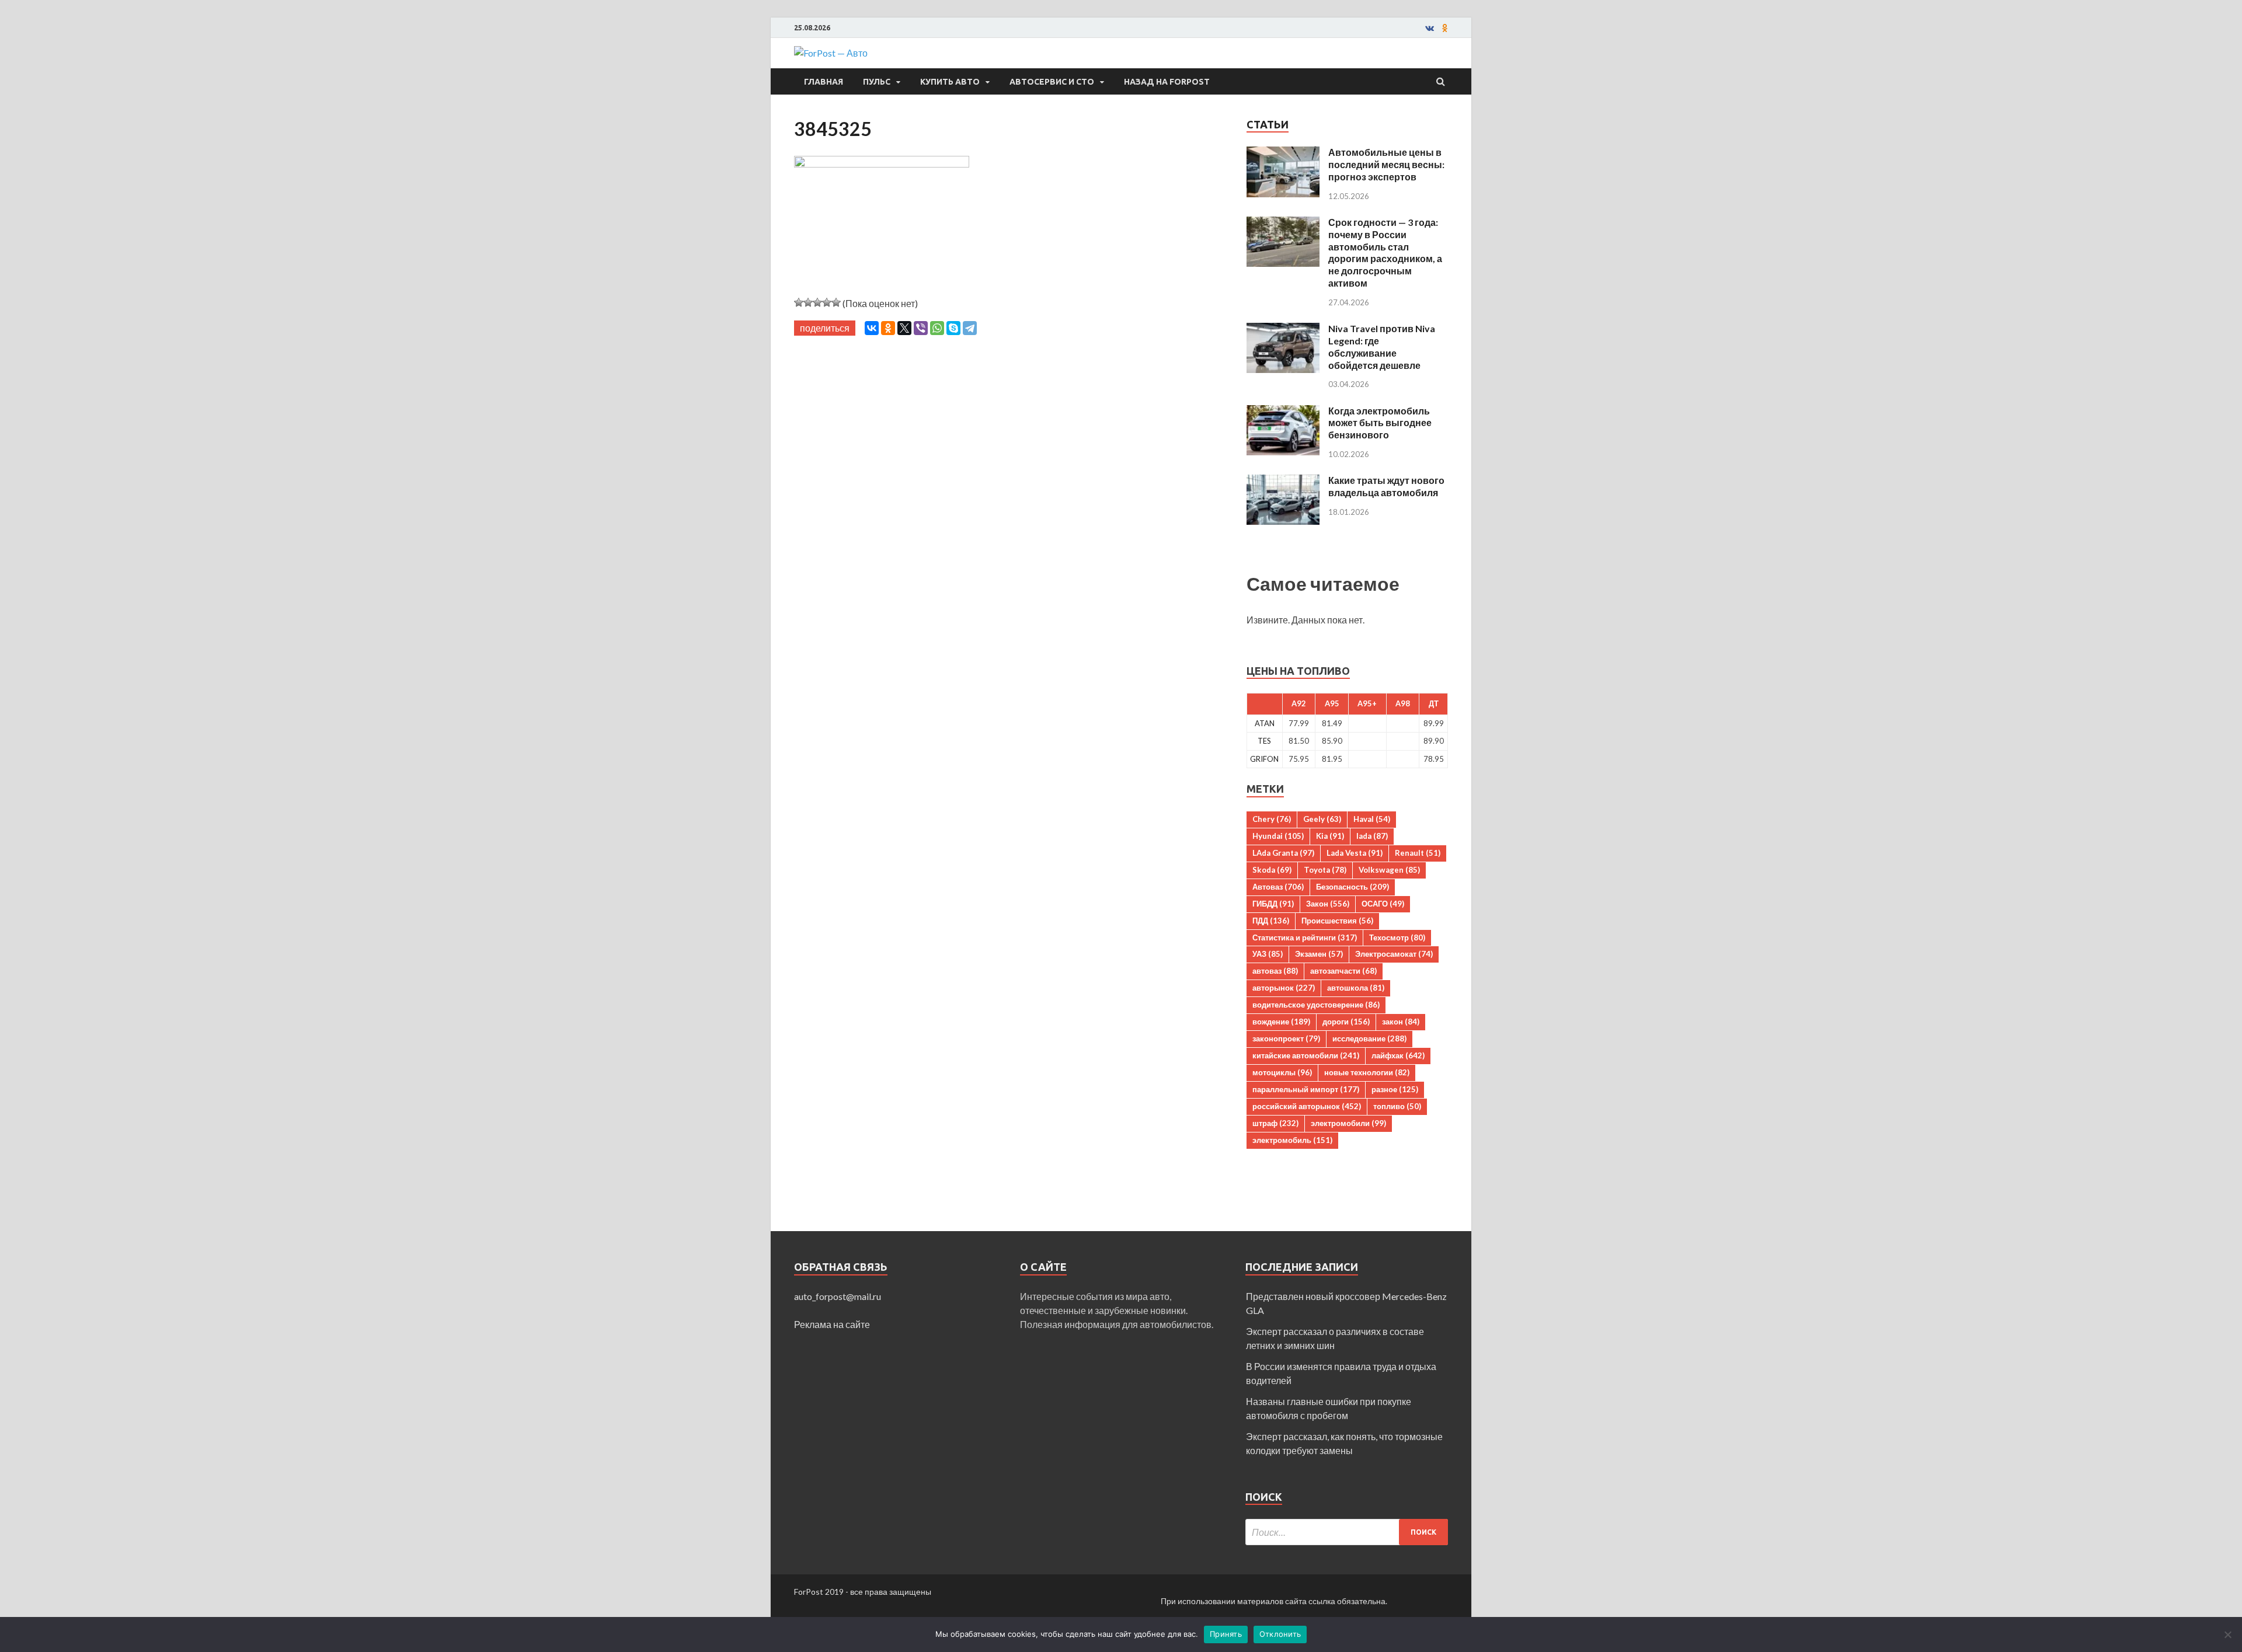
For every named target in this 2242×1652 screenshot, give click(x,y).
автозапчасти (1343, 971)
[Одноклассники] (888, 328)
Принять (1226, 1634)
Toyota (1325, 870)
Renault (1418, 853)
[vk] (1430, 28)
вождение (1281, 1022)
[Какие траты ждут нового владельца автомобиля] (1283, 481)
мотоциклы (1282, 1072)
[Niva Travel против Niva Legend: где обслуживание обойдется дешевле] (1283, 330)
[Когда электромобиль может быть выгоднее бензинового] (1283, 412)
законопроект (1286, 1038)
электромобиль (1292, 1140)
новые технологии (1367, 1072)
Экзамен (1319, 954)
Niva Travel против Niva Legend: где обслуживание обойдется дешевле (1382, 346)
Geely (1322, 819)
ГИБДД (1273, 904)
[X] (904, 328)
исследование (1369, 1038)
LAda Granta (1283, 853)
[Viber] (921, 328)
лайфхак (1398, 1055)
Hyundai (1278, 836)
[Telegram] (970, 328)
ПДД (1271, 921)
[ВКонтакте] (872, 328)
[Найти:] (1347, 1532)
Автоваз (1278, 887)
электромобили (1348, 1123)
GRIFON (1264, 759)
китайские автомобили (1306, 1055)
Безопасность (1352, 887)
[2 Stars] (808, 302)
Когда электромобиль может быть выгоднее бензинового (1380, 423)
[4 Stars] (827, 302)
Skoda (1272, 870)
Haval (1372, 819)
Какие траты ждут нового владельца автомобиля (1386, 486)
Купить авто (950, 82)
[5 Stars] (836, 302)
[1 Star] (799, 302)
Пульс (877, 82)
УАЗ (1268, 954)
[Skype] (953, 328)
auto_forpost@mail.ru (838, 1296)
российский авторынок (1307, 1106)
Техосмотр (1397, 937)
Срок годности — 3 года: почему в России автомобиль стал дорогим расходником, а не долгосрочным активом (1385, 252)
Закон (1328, 904)
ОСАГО (1383, 904)
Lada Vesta (1355, 853)
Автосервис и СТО (1052, 82)
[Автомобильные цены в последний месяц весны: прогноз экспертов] (1283, 153)
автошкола (1356, 988)
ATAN (1265, 723)
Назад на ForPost (1167, 82)
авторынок (1284, 988)
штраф (1275, 1123)
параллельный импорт (1306, 1089)
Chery (1272, 819)
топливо (1397, 1106)
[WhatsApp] (937, 328)
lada (1372, 836)
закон (1401, 1022)
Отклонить (1280, 1634)
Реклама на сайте (832, 1324)
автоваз (1275, 971)
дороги (1346, 1022)
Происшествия (1337, 921)
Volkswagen (1389, 870)
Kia (1330, 836)
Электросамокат (1394, 954)
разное (1395, 1089)
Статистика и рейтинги (1305, 937)
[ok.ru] (1445, 28)
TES (1264, 741)
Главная (824, 82)
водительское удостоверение (1316, 1005)
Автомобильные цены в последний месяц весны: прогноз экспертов (1386, 164)
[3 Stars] (817, 302)
